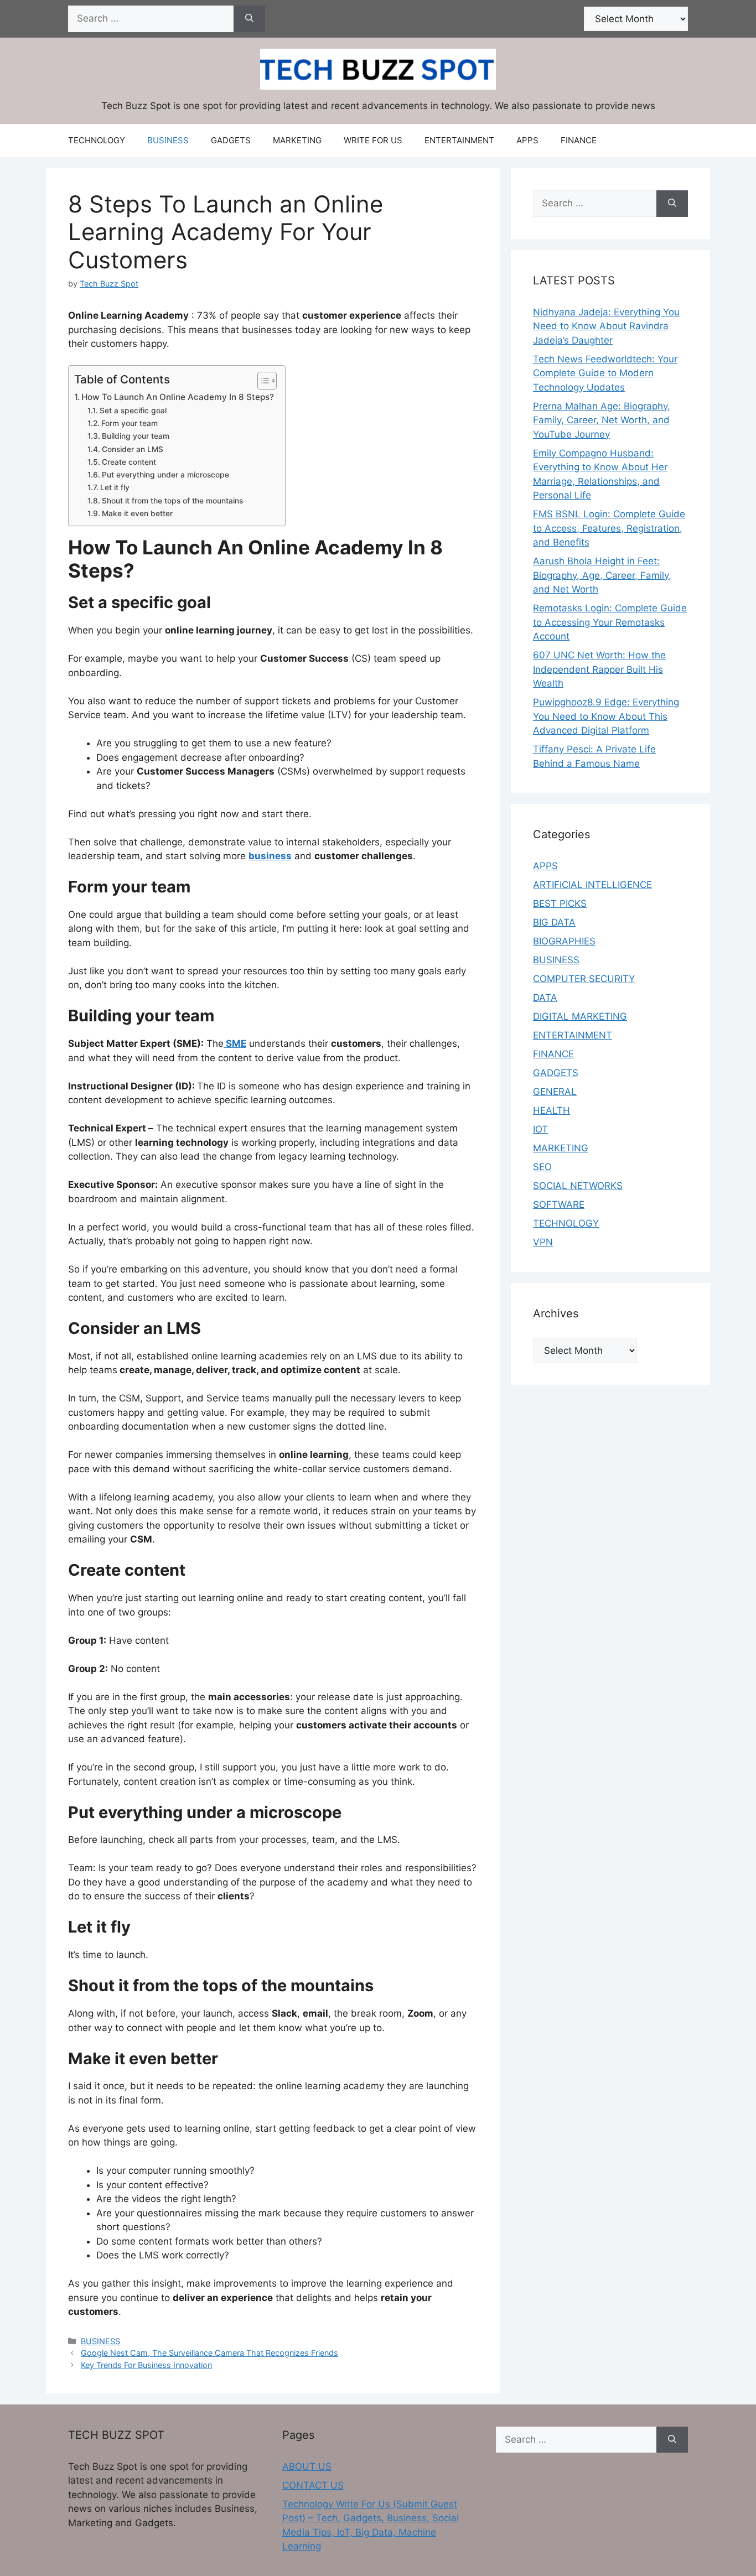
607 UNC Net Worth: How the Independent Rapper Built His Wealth (599, 669)
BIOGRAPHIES (564, 941)
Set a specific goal (133, 411)
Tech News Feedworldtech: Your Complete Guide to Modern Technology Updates (605, 373)
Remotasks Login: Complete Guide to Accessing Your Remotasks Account (610, 622)
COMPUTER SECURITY (584, 979)
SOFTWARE (559, 1204)
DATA (545, 998)
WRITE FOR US (373, 140)
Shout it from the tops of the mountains (172, 501)
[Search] (249, 19)
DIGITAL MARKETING (580, 1016)
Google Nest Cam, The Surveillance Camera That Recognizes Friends (209, 2353)
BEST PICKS (560, 903)
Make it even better (137, 513)
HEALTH (552, 1110)
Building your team (136, 436)
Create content (129, 462)
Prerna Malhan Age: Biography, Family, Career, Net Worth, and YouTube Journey (602, 420)
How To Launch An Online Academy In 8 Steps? (178, 397)
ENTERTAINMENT (459, 140)
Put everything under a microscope (165, 475)
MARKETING (297, 140)
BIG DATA (554, 922)
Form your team (130, 423)
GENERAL (555, 1092)
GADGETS (231, 140)
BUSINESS (168, 140)
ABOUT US (307, 2466)
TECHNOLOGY (97, 140)
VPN (543, 1242)
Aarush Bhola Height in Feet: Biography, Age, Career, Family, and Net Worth (602, 575)
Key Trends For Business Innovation (146, 2365)
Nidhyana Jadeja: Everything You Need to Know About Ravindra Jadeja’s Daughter (606, 326)
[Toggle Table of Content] (262, 381)
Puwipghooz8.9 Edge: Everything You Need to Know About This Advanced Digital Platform (606, 716)
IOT (540, 1129)
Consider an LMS (133, 449)
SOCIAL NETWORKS (578, 1186)
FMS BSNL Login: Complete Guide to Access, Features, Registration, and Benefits (609, 528)
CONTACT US (313, 2485)
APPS (527, 140)
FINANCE (579, 140)
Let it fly (115, 487)
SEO (542, 1167)
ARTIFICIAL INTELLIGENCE (592, 885)
